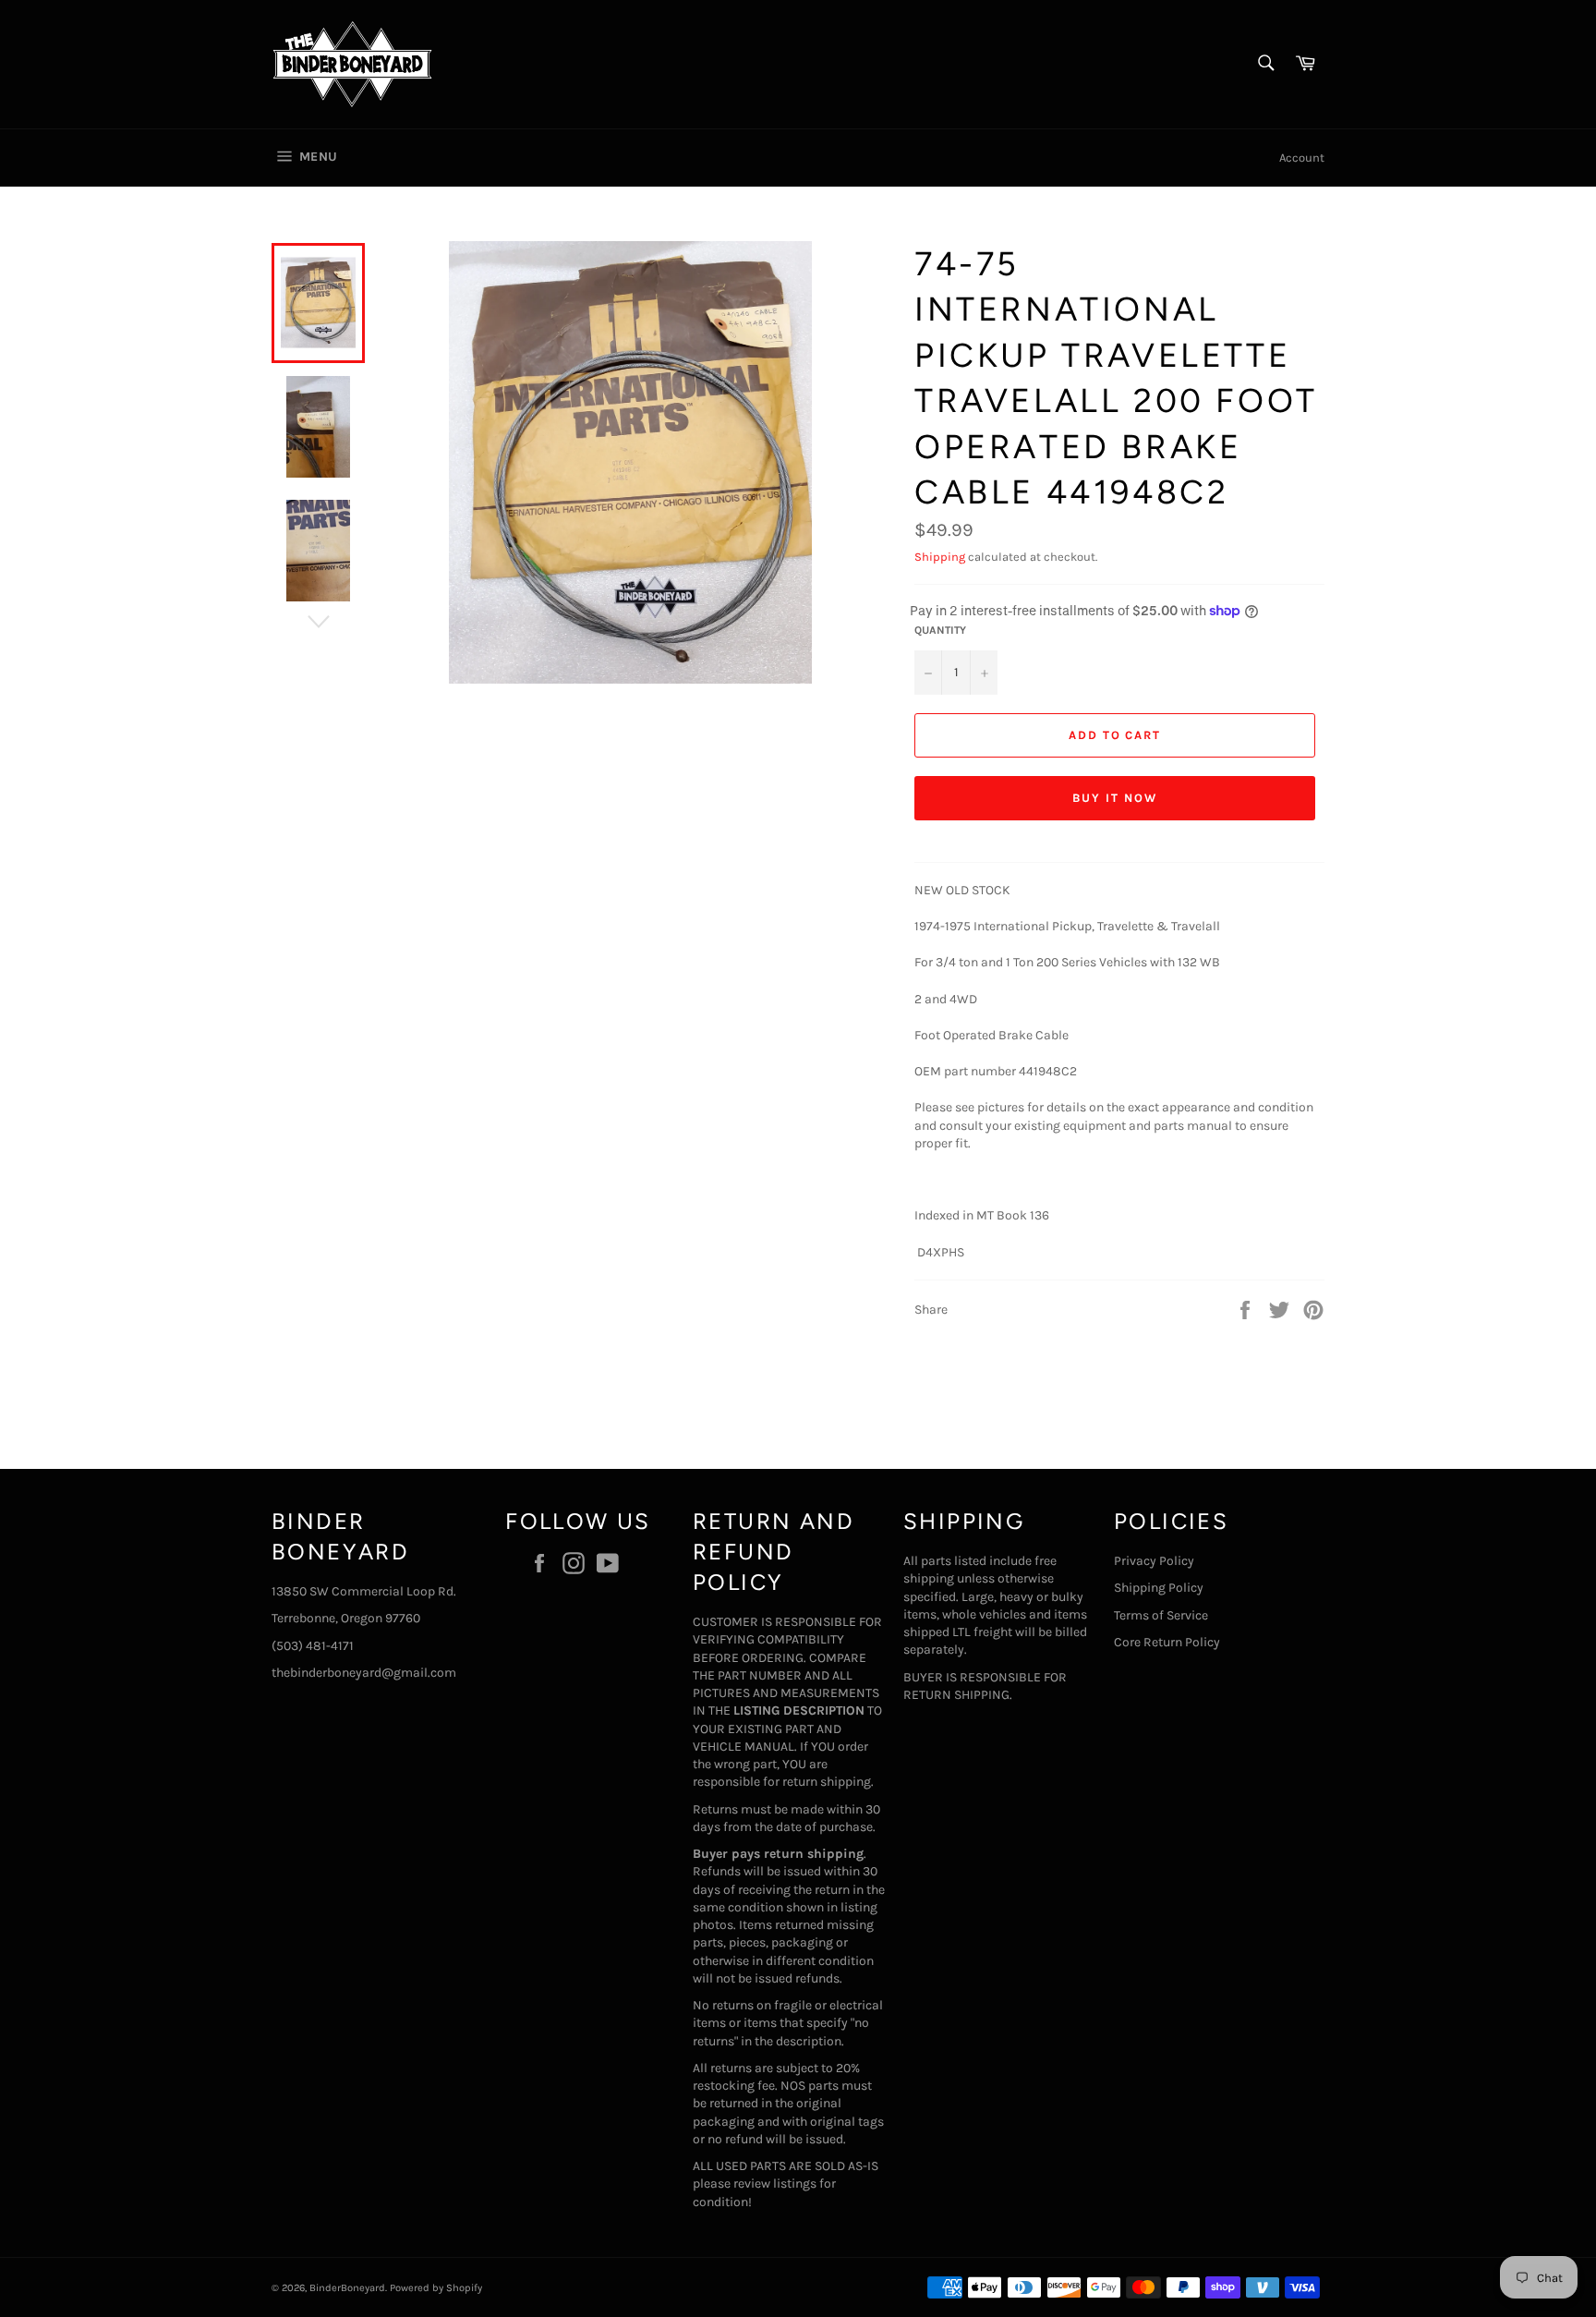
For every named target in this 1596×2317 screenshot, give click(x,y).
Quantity (940, 630)
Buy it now (1115, 798)
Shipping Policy (1159, 1588)
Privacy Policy (1154, 1561)
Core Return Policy (1167, 1642)
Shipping (940, 557)
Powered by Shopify (436, 2288)
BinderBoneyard (347, 2288)
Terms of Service (1161, 1615)
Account (1302, 158)
